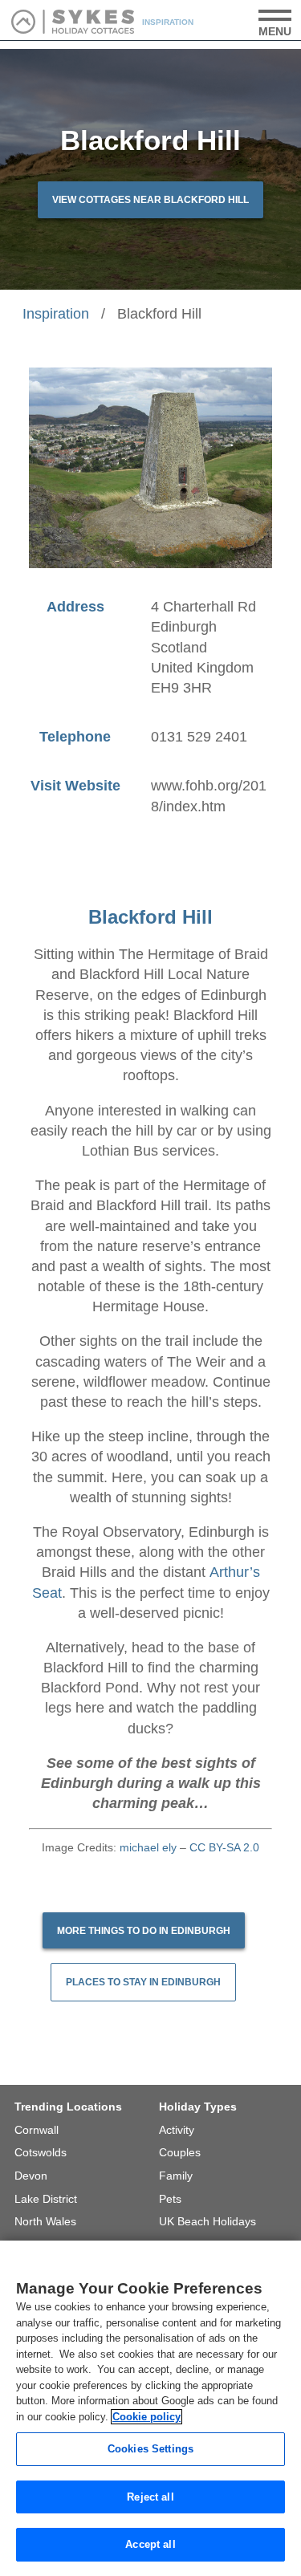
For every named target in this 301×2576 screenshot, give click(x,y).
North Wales (45, 2221)
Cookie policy (146, 2417)
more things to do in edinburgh (144, 1931)
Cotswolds (41, 2152)
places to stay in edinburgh (143, 1982)
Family (176, 2176)
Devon (31, 2176)
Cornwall (37, 2130)
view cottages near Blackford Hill (150, 200)
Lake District (46, 2199)
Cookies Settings (150, 2449)
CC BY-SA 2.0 (224, 1847)
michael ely (148, 1847)
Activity (177, 2130)
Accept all (150, 2544)
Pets (170, 2199)
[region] (150, 2408)
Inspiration (56, 314)
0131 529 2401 (199, 737)
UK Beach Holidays (207, 2221)
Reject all (150, 2497)
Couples (180, 2152)
